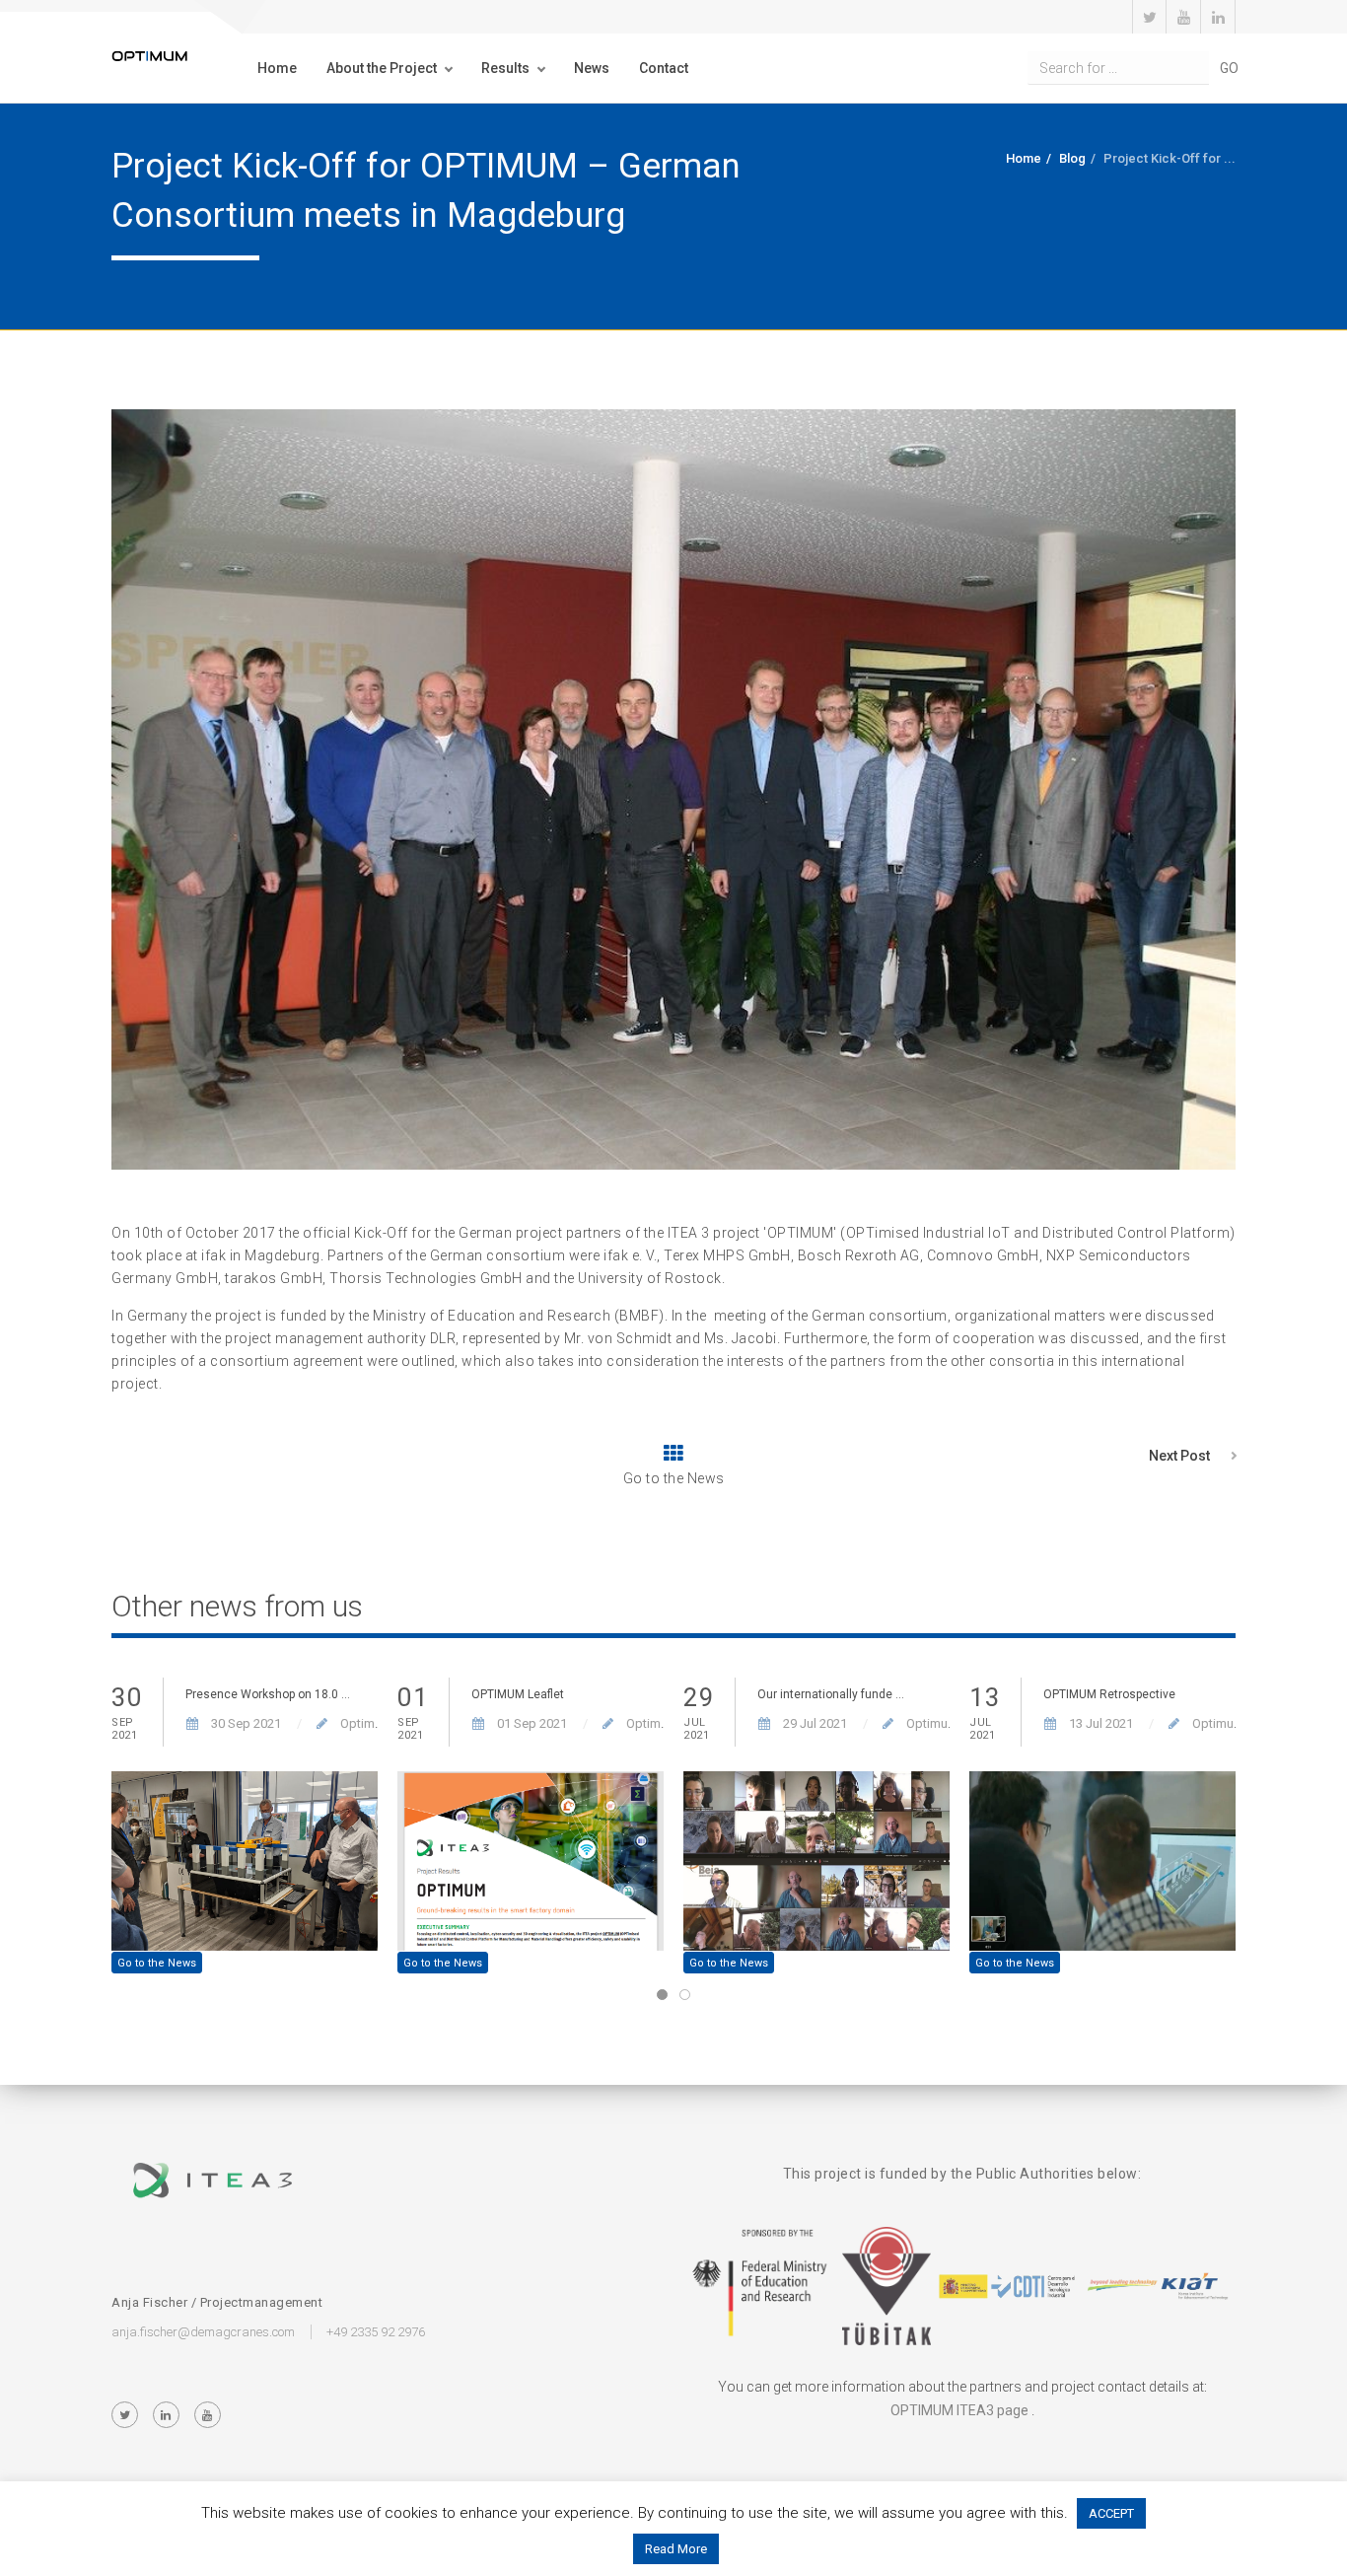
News (592, 68)
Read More (676, 2549)
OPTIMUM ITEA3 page (959, 2410)
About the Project (382, 68)
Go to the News (157, 1963)
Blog (1072, 158)
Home (277, 68)
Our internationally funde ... (831, 1694)
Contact (664, 68)
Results (505, 68)
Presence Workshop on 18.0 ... (268, 1694)
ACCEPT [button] (1111, 2513)
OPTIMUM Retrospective (1109, 1694)
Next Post (1179, 1456)
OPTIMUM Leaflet (518, 1694)
